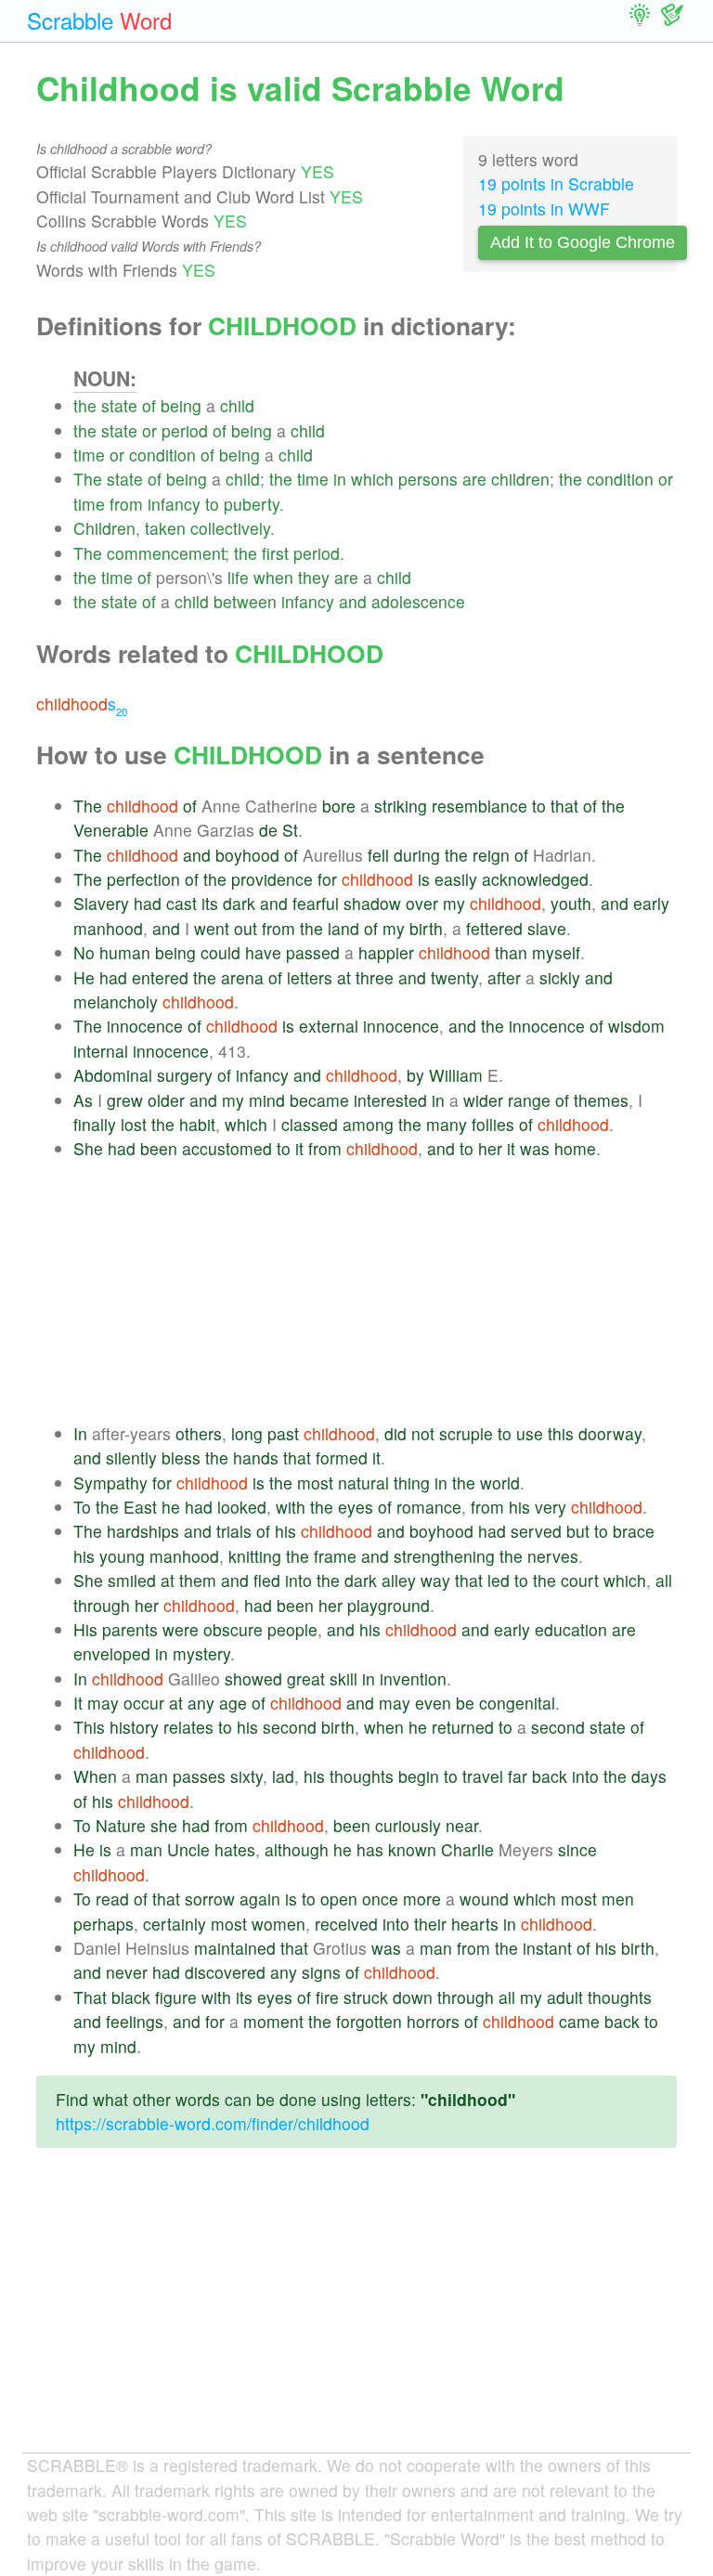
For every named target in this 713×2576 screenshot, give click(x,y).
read (112, 1899)
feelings (135, 2021)
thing (412, 1483)
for (327, 879)
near (462, 1825)
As (83, 1100)
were (181, 1629)
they (314, 577)
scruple (466, 1433)
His (85, 1629)
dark (239, 903)
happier (386, 952)
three (375, 977)
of (149, 405)
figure (176, 1997)
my (454, 903)
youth (571, 903)
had (148, 903)
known (412, 1849)
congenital (517, 1703)
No (84, 952)
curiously (408, 1825)
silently (131, 1457)
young (122, 1556)
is (424, 879)
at (344, 977)
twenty (454, 977)
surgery (185, 1075)
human (125, 952)
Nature (121, 1825)
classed (310, 1124)
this (561, 1433)
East (140, 1507)
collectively (230, 528)
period (185, 430)
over (422, 903)
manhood (108, 928)
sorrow (210, 1899)
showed (253, 1678)
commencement (166, 553)
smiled (132, 1580)
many (447, 1124)
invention (413, 1678)
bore (339, 806)
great (306, 1678)
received (346, 1924)
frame (335, 1556)
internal (101, 1051)
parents (130, 1629)
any (201, 1703)
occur (144, 1703)
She (88, 1148)
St (290, 830)
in (340, 479)
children (520, 479)
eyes (356, 1507)
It (78, 1703)
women (279, 1924)
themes (601, 1100)
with (291, 1507)
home (575, 1148)
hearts (475, 1924)
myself (556, 952)
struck (366, 1997)
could (220, 952)
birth (426, 928)
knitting (255, 1556)
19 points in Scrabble (556, 183)
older (166, 1100)
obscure (233, 1629)
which (372, 479)
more (422, 1899)
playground (389, 1605)
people (292, 1629)
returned (463, 1727)
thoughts (362, 1776)
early (651, 903)
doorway (610, 1433)
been (159, 1148)
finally (95, 1124)
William (456, 1075)
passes (199, 1776)
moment (273, 2021)
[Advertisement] (375, 1292)
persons (428, 479)
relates (188, 1727)
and (353, 601)
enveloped (112, 1653)
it (299, 1148)
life (238, 577)
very (551, 1507)
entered (160, 977)
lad (283, 1776)
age (233, 1703)
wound (484, 1899)
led (499, 1580)
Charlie (467, 1849)
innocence (145, 1026)
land (344, 928)
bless (181, 1457)
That (90, 1997)
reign (491, 855)
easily (456, 879)
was (535, 1148)
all (664, 1580)
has (370, 1849)
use (530, 1433)
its (210, 903)
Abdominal (113, 1075)
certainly (175, 1924)
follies (493, 1124)
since (577, 1849)
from (126, 504)
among (368, 1124)
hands (256, 1457)
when (273, 577)
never (127, 1972)
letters (310, 977)
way (435, 1580)
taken (165, 528)
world (500, 1483)
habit (197, 1124)
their (430, 1924)
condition (162, 455)
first (275, 553)
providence (272, 879)
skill (344, 1678)
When (95, 1776)
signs (321, 1972)
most (315, 1483)
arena (242, 977)
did (395, 1433)
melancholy (116, 1002)
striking (401, 806)
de (268, 830)
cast (181, 903)
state (119, 405)
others (199, 1433)
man (152, 1776)
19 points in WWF (544, 208)
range (529, 1100)
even (433, 1703)
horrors (433, 2021)
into (298, 1580)
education (571, 1629)
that (564, 806)
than (511, 952)
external (329, 1026)
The (88, 479)
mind (267, 1100)
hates (235, 1849)
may (103, 1703)
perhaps (104, 1924)
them (198, 1580)
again (260, 1899)
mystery (201, 1653)
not (423, 1433)
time (89, 455)
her (490, 1148)
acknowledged (535, 879)
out (246, 928)
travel (483, 1776)
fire (327, 1997)
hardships (143, 1531)
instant (547, 1948)
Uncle (188, 1849)
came (579, 2021)
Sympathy (110, 1483)
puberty (252, 504)
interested (390, 1100)
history (134, 1727)
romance (429, 1507)
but (578, 1531)
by (415, 1075)
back (550, 1776)
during (417, 855)
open (339, 1899)
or (149, 430)
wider (483, 1100)
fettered (494, 928)
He (84, 977)
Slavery (101, 903)
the (85, 405)
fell (378, 855)
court (580, 1580)
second (290, 1727)
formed (342, 1457)
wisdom (636, 1026)
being (181, 405)
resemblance (480, 806)
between (245, 601)
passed (313, 952)
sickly (560, 977)
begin (419, 1776)
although (297, 1849)
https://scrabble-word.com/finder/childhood (213, 2123)
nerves (553, 1556)
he (171, 1507)
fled (267, 1580)
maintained (235, 1948)
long (247, 1433)
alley (399, 1580)
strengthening (444, 1556)
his (519, 1507)
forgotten (369, 2021)
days (649, 1776)
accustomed (227, 1148)
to (212, 504)
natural (363, 1483)
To (82, 1507)
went (212, 928)
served (536, 1531)
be (465, 1703)
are (474, 479)
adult (565, 1997)
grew (125, 1100)
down (413, 1997)
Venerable (111, 830)
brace (634, 1531)
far (518, 1776)
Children (104, 528)
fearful (316, 903)
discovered (225, 1972)
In (80, 1433)
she (164, 1825)
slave (547, 928)
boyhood (247, 855)
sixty (246, 1776)
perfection (143, 879)
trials (234, 1531)
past (283, 1433)
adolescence (418, 601)
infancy (174, 504)
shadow (372, 903)
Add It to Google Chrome (583, 242)
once (380, 1899)
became (319, 1100)
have (263, 952)
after (504, 977)
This (89, 1727)
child (237, 405)
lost (134, 1124)
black (131, 1997)
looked (242, 1507)
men (618, 1899)
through (102, 1605)
